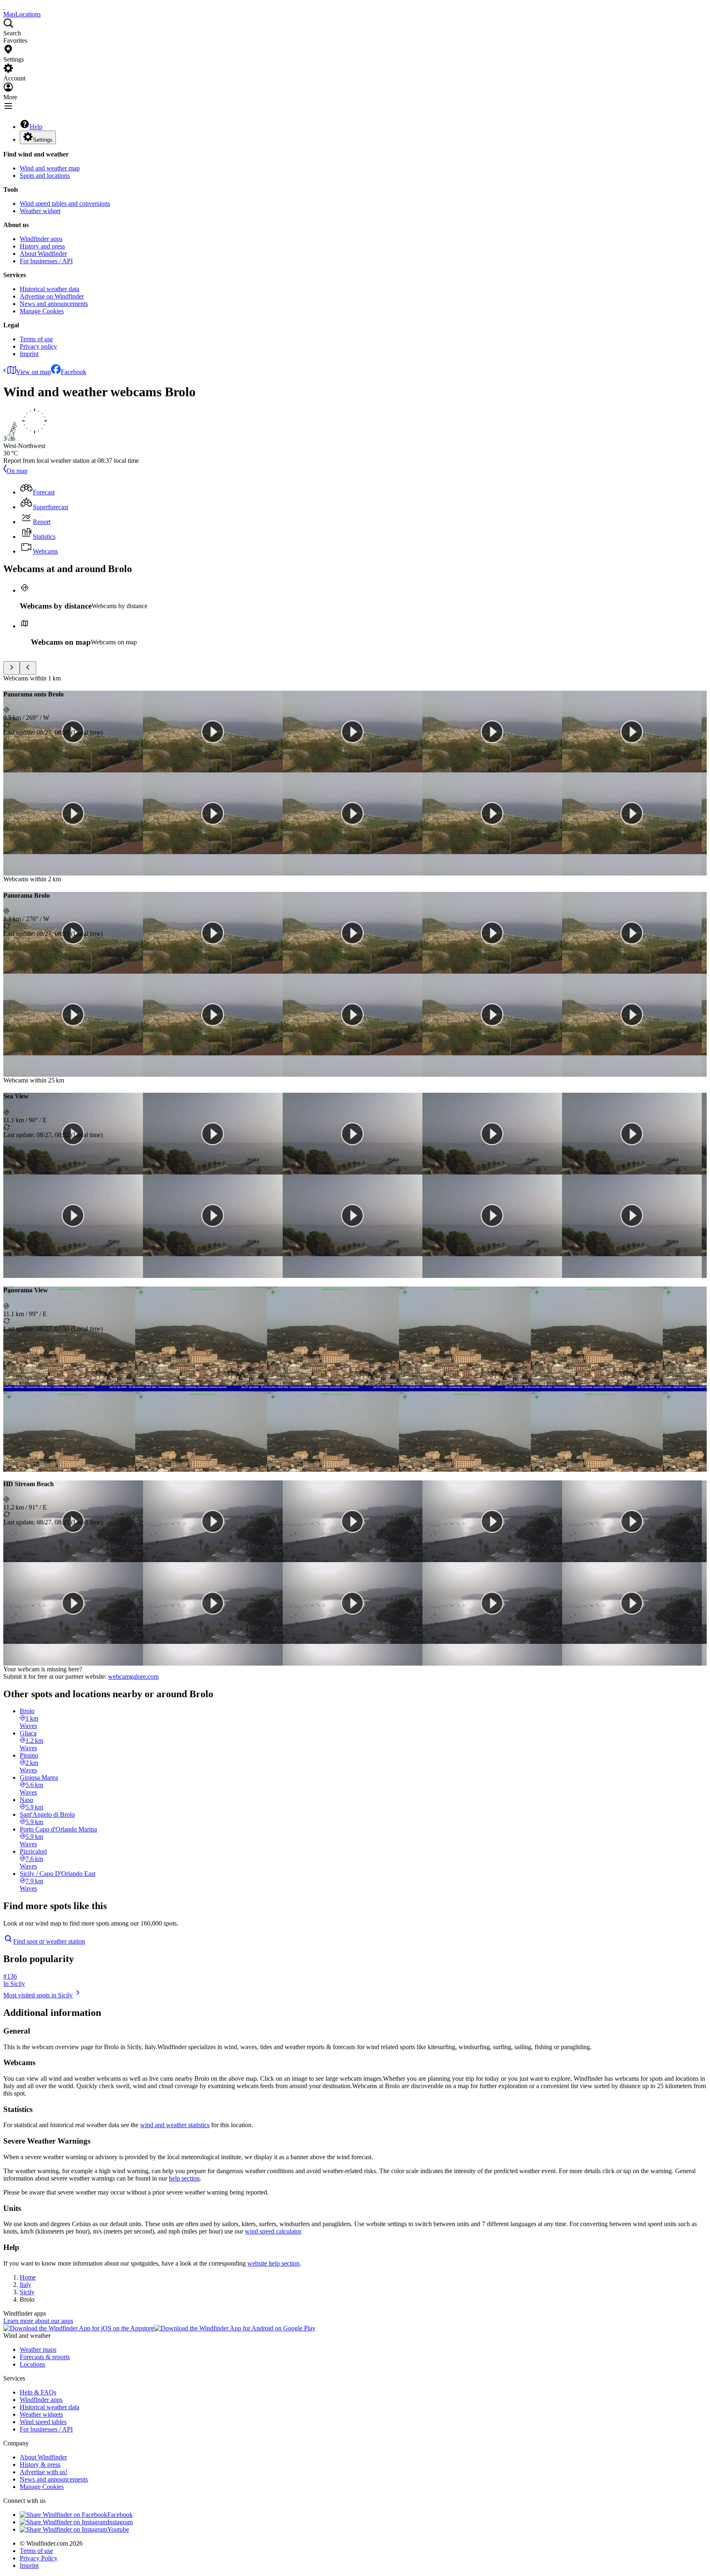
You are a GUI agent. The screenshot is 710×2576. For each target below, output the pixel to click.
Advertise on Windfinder (52, 296)
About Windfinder (43, 254)
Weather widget (40, 211)
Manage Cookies (42, 311)
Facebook (74, 372)
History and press (42, 246)
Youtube (118, 2529)
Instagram (120, 2522)
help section (184, 2178)
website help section (273, 2263)
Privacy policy (38, 346)
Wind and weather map (50, 168)
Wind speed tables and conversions (65, 203)
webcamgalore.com (133, 1676)
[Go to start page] (4, 7)
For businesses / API (46, 261)
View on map (33, 372)
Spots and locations (45, 176)
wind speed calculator (273, 2231)
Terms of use (36, 339)
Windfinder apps (41, 239)
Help (36, 127)
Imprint (29, 354)
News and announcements (54, 304)
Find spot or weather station (49, 1941)
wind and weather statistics (175, 2125)
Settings (43, 140)
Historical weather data (50, 289)
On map (17, 471)
